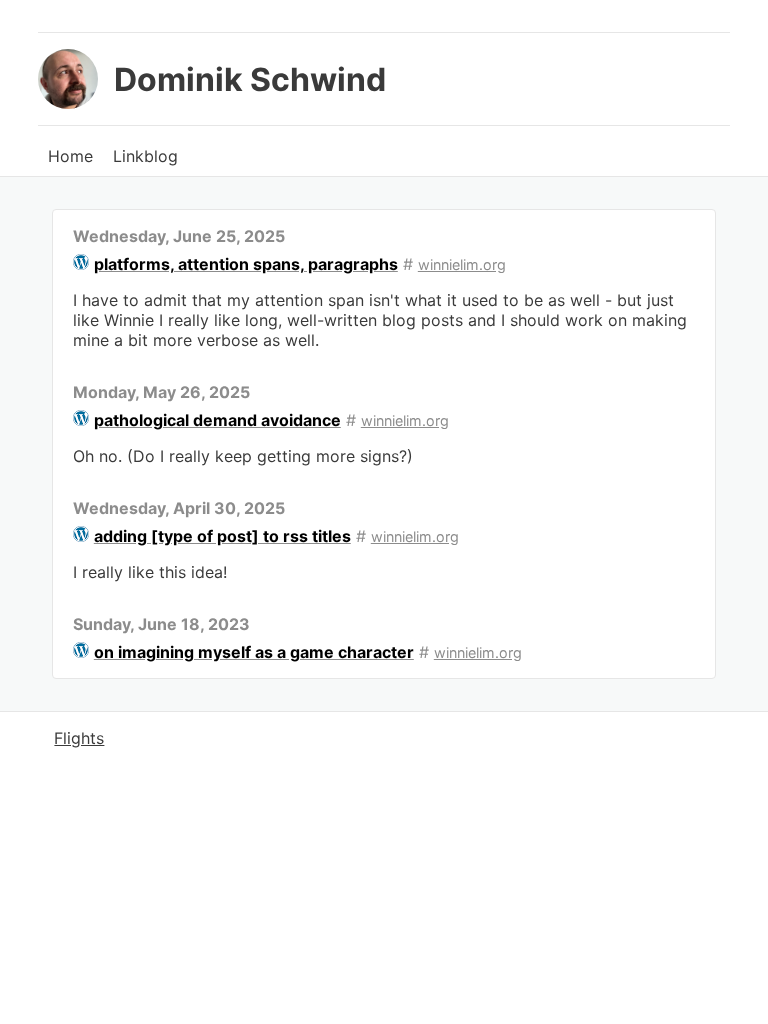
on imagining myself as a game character (254, 652)
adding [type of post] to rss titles (222, 536)
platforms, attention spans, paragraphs (246, 264)
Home (70, 156)
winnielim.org (462, 264)
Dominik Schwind (250, 79)
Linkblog (145, 156)
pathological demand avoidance (217, 420)
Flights (79, 738)
